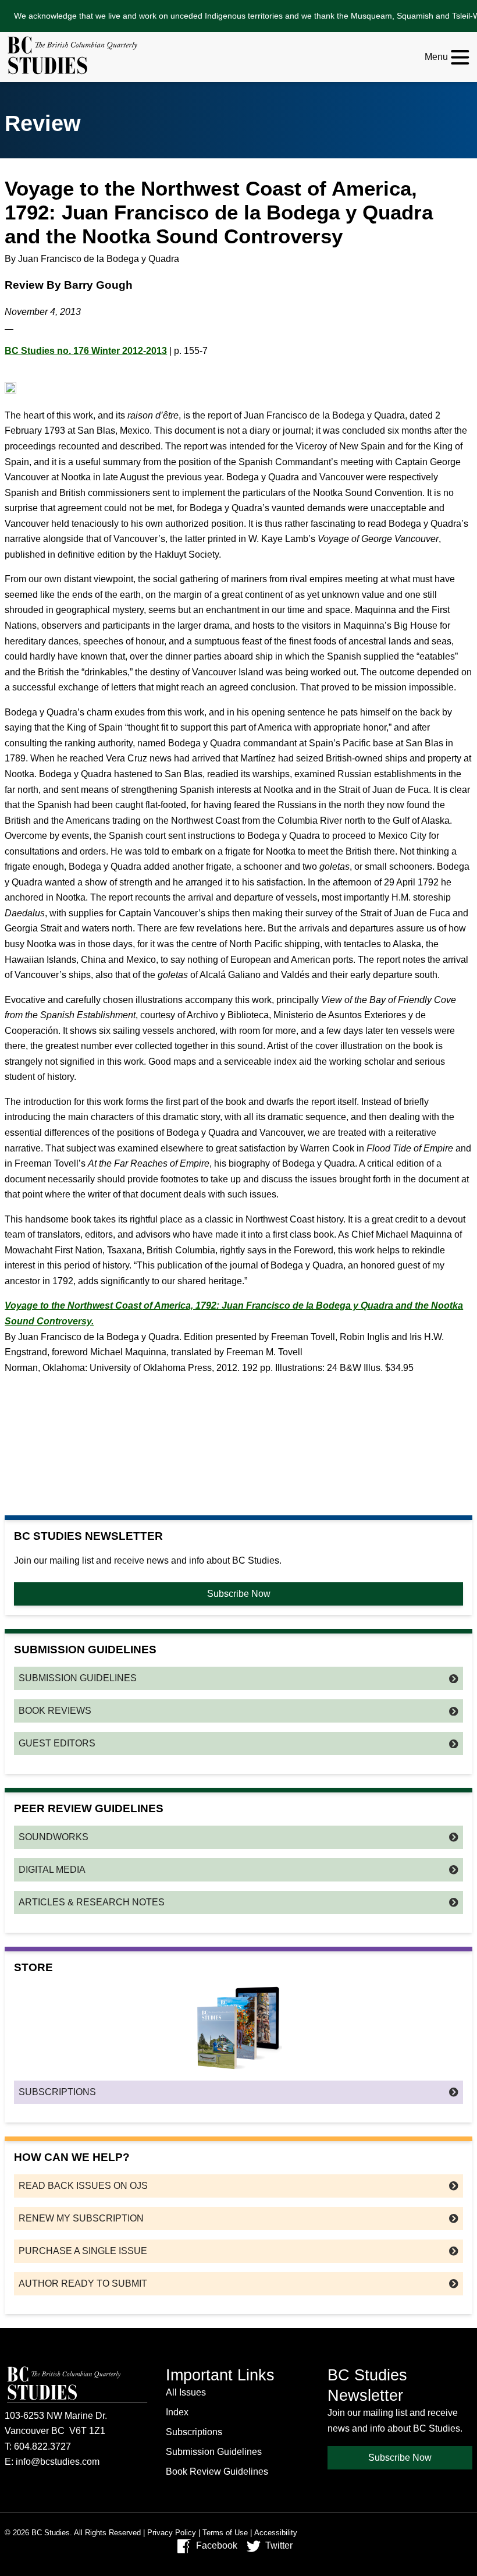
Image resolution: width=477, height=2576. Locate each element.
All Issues (186, 2392)
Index (177, 2412)
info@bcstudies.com (58, 2462)
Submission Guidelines (78, 1678)
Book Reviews (55, 1711)
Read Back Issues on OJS (83, 2186)
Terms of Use (225, 2533)
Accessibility (276, 2533)
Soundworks (54, 1837)
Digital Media (52, 1870)
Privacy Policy (172, 2533)
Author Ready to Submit (83, 2283)
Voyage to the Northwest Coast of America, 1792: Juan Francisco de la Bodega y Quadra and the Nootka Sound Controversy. (234, 1313)
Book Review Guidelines (217, 2472)
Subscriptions (57, 2092)
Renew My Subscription (81, 2218)
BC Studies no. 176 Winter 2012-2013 (86, 351)
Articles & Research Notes (92, 1902)
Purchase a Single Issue (83, 2251)
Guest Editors (57, 1743)
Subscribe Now (239, 1594)
